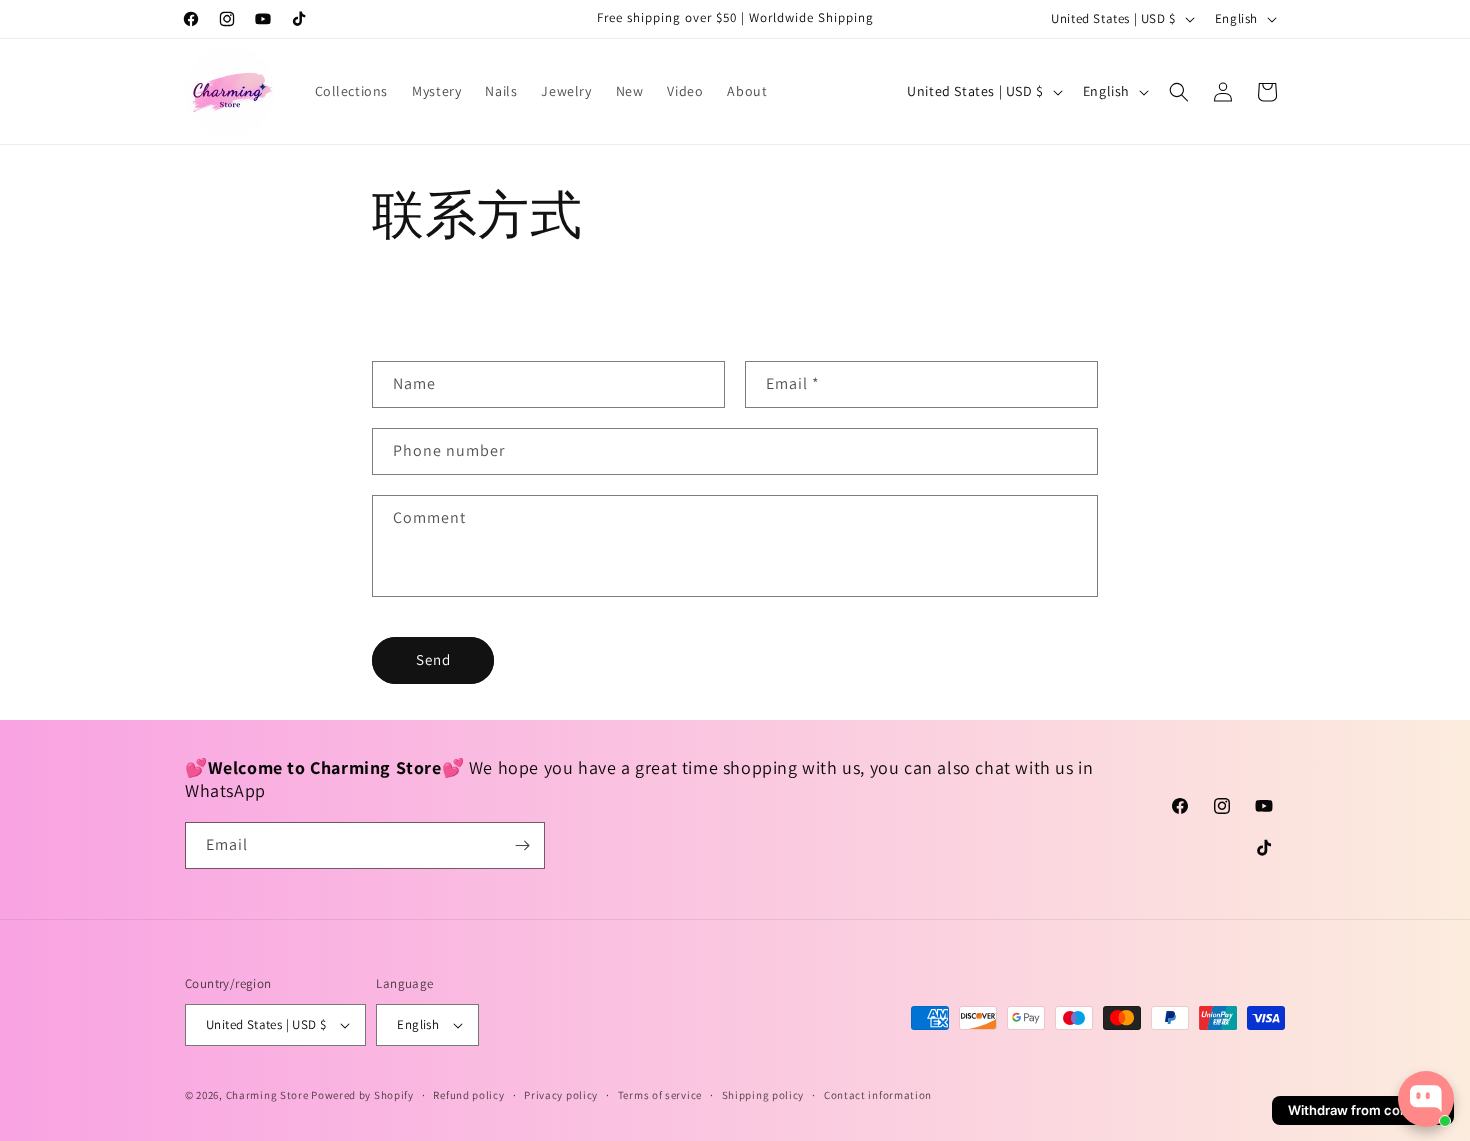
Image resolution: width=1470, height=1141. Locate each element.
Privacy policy (561, 1095)
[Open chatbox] (1426, 1099)
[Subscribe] (522, 845)
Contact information (878, 1095)
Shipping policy (763, 1095)
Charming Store (267, 1095)
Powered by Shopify (362, 1095)
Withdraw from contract (1363, 1110)
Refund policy (468, 1095)
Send (433, 659)
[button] (1179, 92)
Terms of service (660, 1095)
